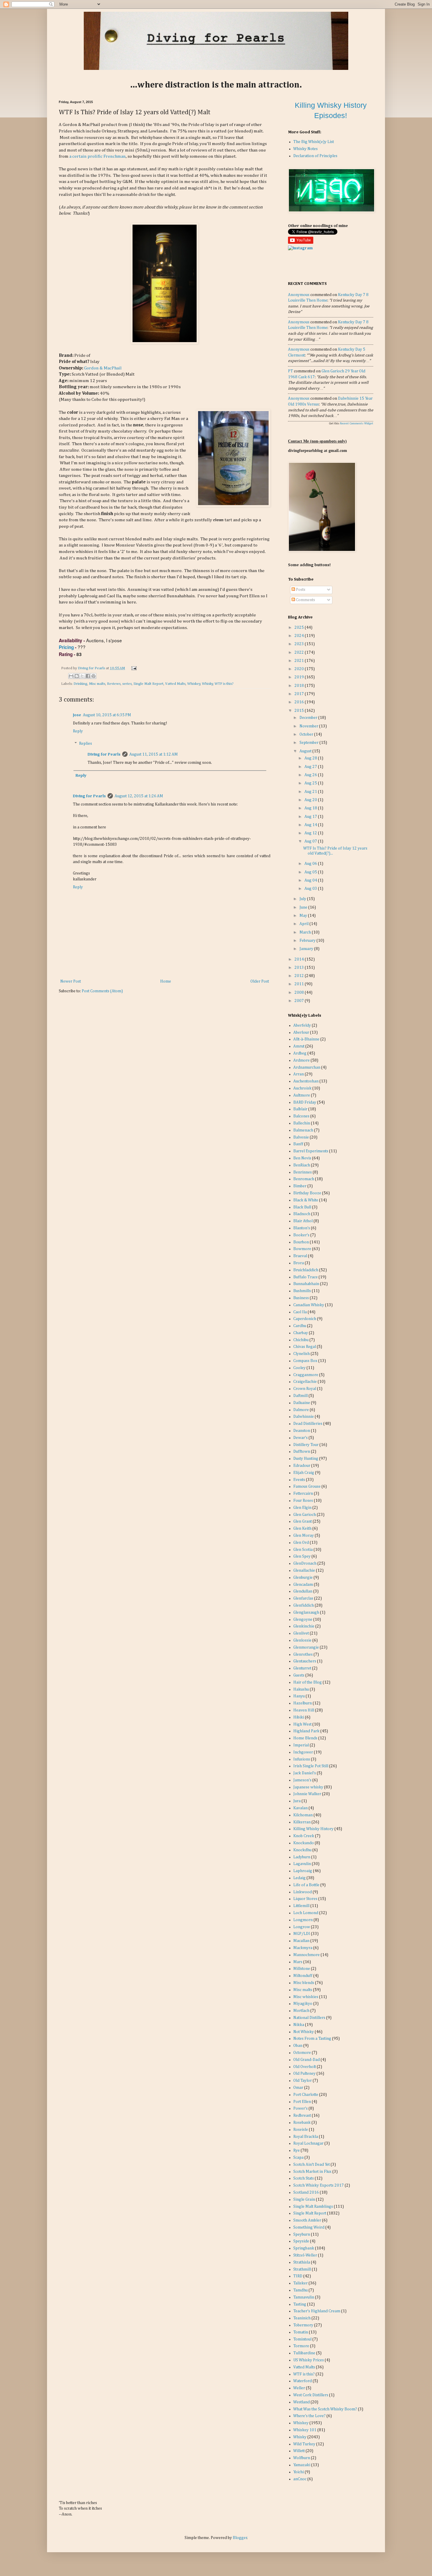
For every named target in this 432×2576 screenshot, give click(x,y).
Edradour (302, 1466)
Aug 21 (311, 792)
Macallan (301, 1941)
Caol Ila (300, 1312)
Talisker (300, 2283)
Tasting (300, 2304)
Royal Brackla (306, 2137)
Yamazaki (302, 2465)
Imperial (301, 1745)
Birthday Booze (307, 1193)
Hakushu (301, 1689)
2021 (300, 661)
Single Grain (304, 2200)
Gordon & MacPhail (103, 368)
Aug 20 (311, 800)
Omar (298, 2088)
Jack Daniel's (305, 1773)
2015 (300, 711)
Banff (298, 1144)
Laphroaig (303, 1871)
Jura (297, 1801)
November (309, 726)
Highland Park (306, 1731)
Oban (298, 2046)
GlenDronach (305, 1563)
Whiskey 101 (305, 2430)
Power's (300, 2108)
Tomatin (301, 2332)
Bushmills (302, 1291)
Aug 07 (311, 841)
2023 (300, 644)
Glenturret (302, 1668)
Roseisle (301, 2130)
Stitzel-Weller (305, 2255)
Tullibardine (304, 2353)
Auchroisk (302, 1088)
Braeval (300, 1256)
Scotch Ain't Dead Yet (312, 2165)
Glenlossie (302, 1640)
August (306, 751)
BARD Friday (305, 1102)
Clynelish (302, 1354)
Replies (86, 744)
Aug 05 (311, 872)
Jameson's (302, 1780)
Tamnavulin (304, 2297)
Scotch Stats (304, 2178)
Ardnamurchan (307, 1067)
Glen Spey (302, 1556)
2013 (300, 968)
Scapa (298, 2158)
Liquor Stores (305, 1899)
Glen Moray (304, 1536)
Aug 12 (311, 833)
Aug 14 (311, 825)
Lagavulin (302, 1864)
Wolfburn (302, 2458)
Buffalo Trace (305, 1277)
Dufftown (302, 1452)
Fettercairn (303, 1494)
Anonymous (299, 295)
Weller (299, 2388)
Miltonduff (303, 1976)
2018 (300, 686)
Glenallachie (304, 1571)
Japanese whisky (308, 1787)
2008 (300, 993)
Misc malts (97, 684)
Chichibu (301, 1340)
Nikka (299, 2025)
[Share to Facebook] (88, 676)
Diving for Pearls (92, 668)
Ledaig (299, 1878)
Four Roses (303, 1501)
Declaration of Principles (315, 156)
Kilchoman (303, 1815)
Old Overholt (305, 2067)
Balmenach (303, 1130)
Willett (299, 2451)
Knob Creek (304, 1836)
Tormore (301, 2346)
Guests (299, 1675)
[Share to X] (82, 676)
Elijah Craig (304, 1473)
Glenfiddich (304, 1605)
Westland (302, 2402)
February (308, 941)
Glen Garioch (305, 1515)
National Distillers (309, 2018)
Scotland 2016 (306, 2192)
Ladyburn (302, 1857)
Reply (78, 731)
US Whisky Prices (309, 2360)
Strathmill (302, 2269)
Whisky (207, 684)
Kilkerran (302, 1822)
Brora (299, 1263)
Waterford (303, 2381)
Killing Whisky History (313, 1829)
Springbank (304, 2248)
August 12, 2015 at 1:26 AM (139, 796)
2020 (300, 669)
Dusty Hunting (306, 1459)
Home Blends (305, 1738)
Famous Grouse (307, 1487)
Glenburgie (303, 1578)
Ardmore (302, 1060)
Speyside (301, 2241)
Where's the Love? (309, 2416)
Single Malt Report (148, 684)
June (304, 907)
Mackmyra (303, 1948)
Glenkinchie (304, 1626)
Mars (298, 1962)
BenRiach (302, 1165)
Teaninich (302, 2318)
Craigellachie (305, 1382)
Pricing (66, 647)
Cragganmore (306, 1375)
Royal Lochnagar (308, 2143)
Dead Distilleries (308, 1424)
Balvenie (301, 1137)
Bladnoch (302, 1214)
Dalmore (301, 1410)
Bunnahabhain (306, 1284)
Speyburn (302, 2234)
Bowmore (302, 1249)
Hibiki (299, 1717)
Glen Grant (303, 1521)
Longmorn (303, 1920)
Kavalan (300, 1808)
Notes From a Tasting (312, 2039)
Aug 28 (311, 758)
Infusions (302, 1759)
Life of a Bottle (306, 1885)
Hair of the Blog (308, 1682)
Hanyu (299, 1696)
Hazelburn (303, 1703)
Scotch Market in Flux (312, 2172)
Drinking (80, 684)
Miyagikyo (303, 2004)
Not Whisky (304, 2032)
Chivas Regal (305, 1347)
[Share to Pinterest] (93, 676)
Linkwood (303, 1892)
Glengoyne (303, 1620)
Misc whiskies (306, 1997)
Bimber (300, 1186)
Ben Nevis (302, 1158)
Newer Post (71, 981)
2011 (300, 984)
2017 (300, 694)
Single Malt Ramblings (313, 2207)
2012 (300, 976)
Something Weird (309, 2227)
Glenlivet (301, 1633)
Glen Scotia (303, 1550)
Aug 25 (311, 783)
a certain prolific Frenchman (98, 156)
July (303, 899)
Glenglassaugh (306, 1612)
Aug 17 (311, 817)
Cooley (299, 1368)
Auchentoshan (306, 1081)
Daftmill (300, 1396)
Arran (299, 1074)
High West (302, 1724)
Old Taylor (303, 2081)
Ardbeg (300, 1053)
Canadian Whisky (309, 1305)
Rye (297, 2150)
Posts (300, 590)
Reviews (114, 684)
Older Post (260, 981)
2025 (300, 628)
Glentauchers (305, 1661)
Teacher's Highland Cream (317, 2311)
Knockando (304, 1843)
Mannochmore (307, 1955)
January (307, 949)
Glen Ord (301, 1543)
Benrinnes (303, 1172)
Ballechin (302, 1123)
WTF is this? (224, 684)
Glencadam (303, 1585)
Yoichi (299, 2472)
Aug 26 (311, 775)
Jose (77, 715)
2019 (300, 677)
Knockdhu (302, 1850)
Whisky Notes (305, 149)
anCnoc (300, 2479)
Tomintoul (302, 2339)
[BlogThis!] (77, 676)
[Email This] (71, 676)
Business (301, 1298)
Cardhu (300, 1326)
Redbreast (302, 2116)
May (304, 916)
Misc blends (304, 1983)
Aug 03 (311, 889)
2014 (300, 959)
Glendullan (303, 1591)
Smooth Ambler (307, 2220)
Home (166, 981)
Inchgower (303, 1752)
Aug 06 (311, 864)
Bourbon (301, 1242)
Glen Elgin (302, 1508)
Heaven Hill (304, 1710)
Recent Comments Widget (357, 423)
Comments (305, 600)
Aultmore (302, 1095)
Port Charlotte (306, 2095)
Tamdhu (300, 2290)
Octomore (302, 2053)
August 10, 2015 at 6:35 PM (107, 715)
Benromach (304, 1179)
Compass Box (305, 1361)
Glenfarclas (303, 1598)
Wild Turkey (304, 2444)
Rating (66, 654)
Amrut (299, 1046)
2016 (300, 702)
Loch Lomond (306, 1913)
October (307, 734)
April (304, 924)
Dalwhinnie (304, 1417)
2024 (300, 636)
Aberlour (301, 1033)
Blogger (240, 2538)
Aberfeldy (302, 1025)
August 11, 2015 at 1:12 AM (154, 754)
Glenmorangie (306, 1647)
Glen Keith (302, 1529)
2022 (300, 653)
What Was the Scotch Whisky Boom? (325, 2409)
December (309, 718)
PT (290, 371)
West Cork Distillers (311, 2395)
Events (299, 1480)
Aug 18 (311, 808)
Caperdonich (305, 1319)
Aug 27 (311, 767)
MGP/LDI (302, 1934)
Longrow (302, 1927)
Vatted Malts (175, 684)
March (306, 932)
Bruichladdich (306, 1270)
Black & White (306, 1200)
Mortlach (301, 2011)
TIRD (298, 2276)
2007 (300, 1001)
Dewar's (300, 1438)
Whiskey (194, 684)
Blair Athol (303, 1221)
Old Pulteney (304, 2074)
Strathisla (302, 2262)
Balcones (301, 1116)
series (127, 684)
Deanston (302, 1431)
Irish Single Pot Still (311, 1766)
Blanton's (302, 1228)
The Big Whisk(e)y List (314, 142)
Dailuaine (302, 1403)
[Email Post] (133, 668)
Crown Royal (305, 1389)
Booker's (301, 1235)
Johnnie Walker (307, 1794)
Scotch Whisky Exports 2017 (319, 2185)
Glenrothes (303, 1654)
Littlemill (301, 1906)
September (309, 743)
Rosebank (302, 2123)
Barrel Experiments (311, 1151)
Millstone (302, 1969)
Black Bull (302, 1207)
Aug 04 (311, 880)
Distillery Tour (306, 1445)
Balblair (300, 1109)
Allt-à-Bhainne (306, 1039)
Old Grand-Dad (307, 2060)
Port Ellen (302, 2102)
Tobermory (303, 2325)
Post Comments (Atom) (102, 991)
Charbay (301, 1333)
